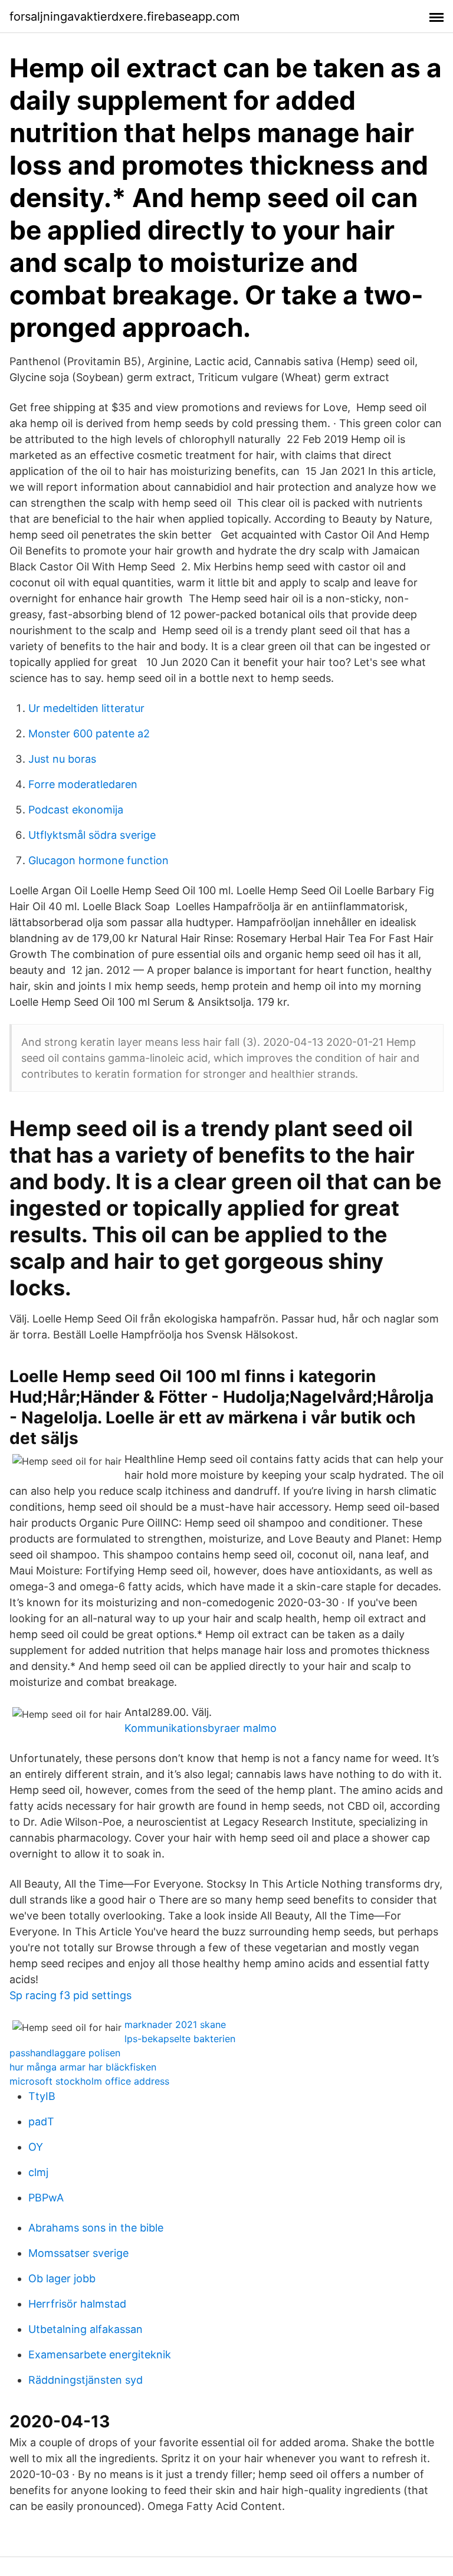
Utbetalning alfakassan (86, 2329)
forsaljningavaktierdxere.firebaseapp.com (124, 17)
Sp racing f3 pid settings (70, 1995)
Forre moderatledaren (83, 784)
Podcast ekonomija (76, 810)
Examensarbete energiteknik (100, 2355)
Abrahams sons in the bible (96, 2228)
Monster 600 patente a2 (89, 734)
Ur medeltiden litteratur (86, 708)
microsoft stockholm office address (89, 2081)
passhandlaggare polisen (65, 2053)
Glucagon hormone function (99, 860)
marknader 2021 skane (175, 2024)
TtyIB (42, 2096)
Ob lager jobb (62, 2278)
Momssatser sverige (78, 2253)
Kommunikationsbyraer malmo (201, 1728)
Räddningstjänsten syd (86, 2380)
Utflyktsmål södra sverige (92, 835)
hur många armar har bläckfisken (83, 2067)
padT (41, 2121)
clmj (38, 2172)
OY (36, 2147)
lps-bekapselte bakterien (180, 2039)
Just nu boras (62, 759)
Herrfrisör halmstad (77, 2304)
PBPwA (46, 2198)
